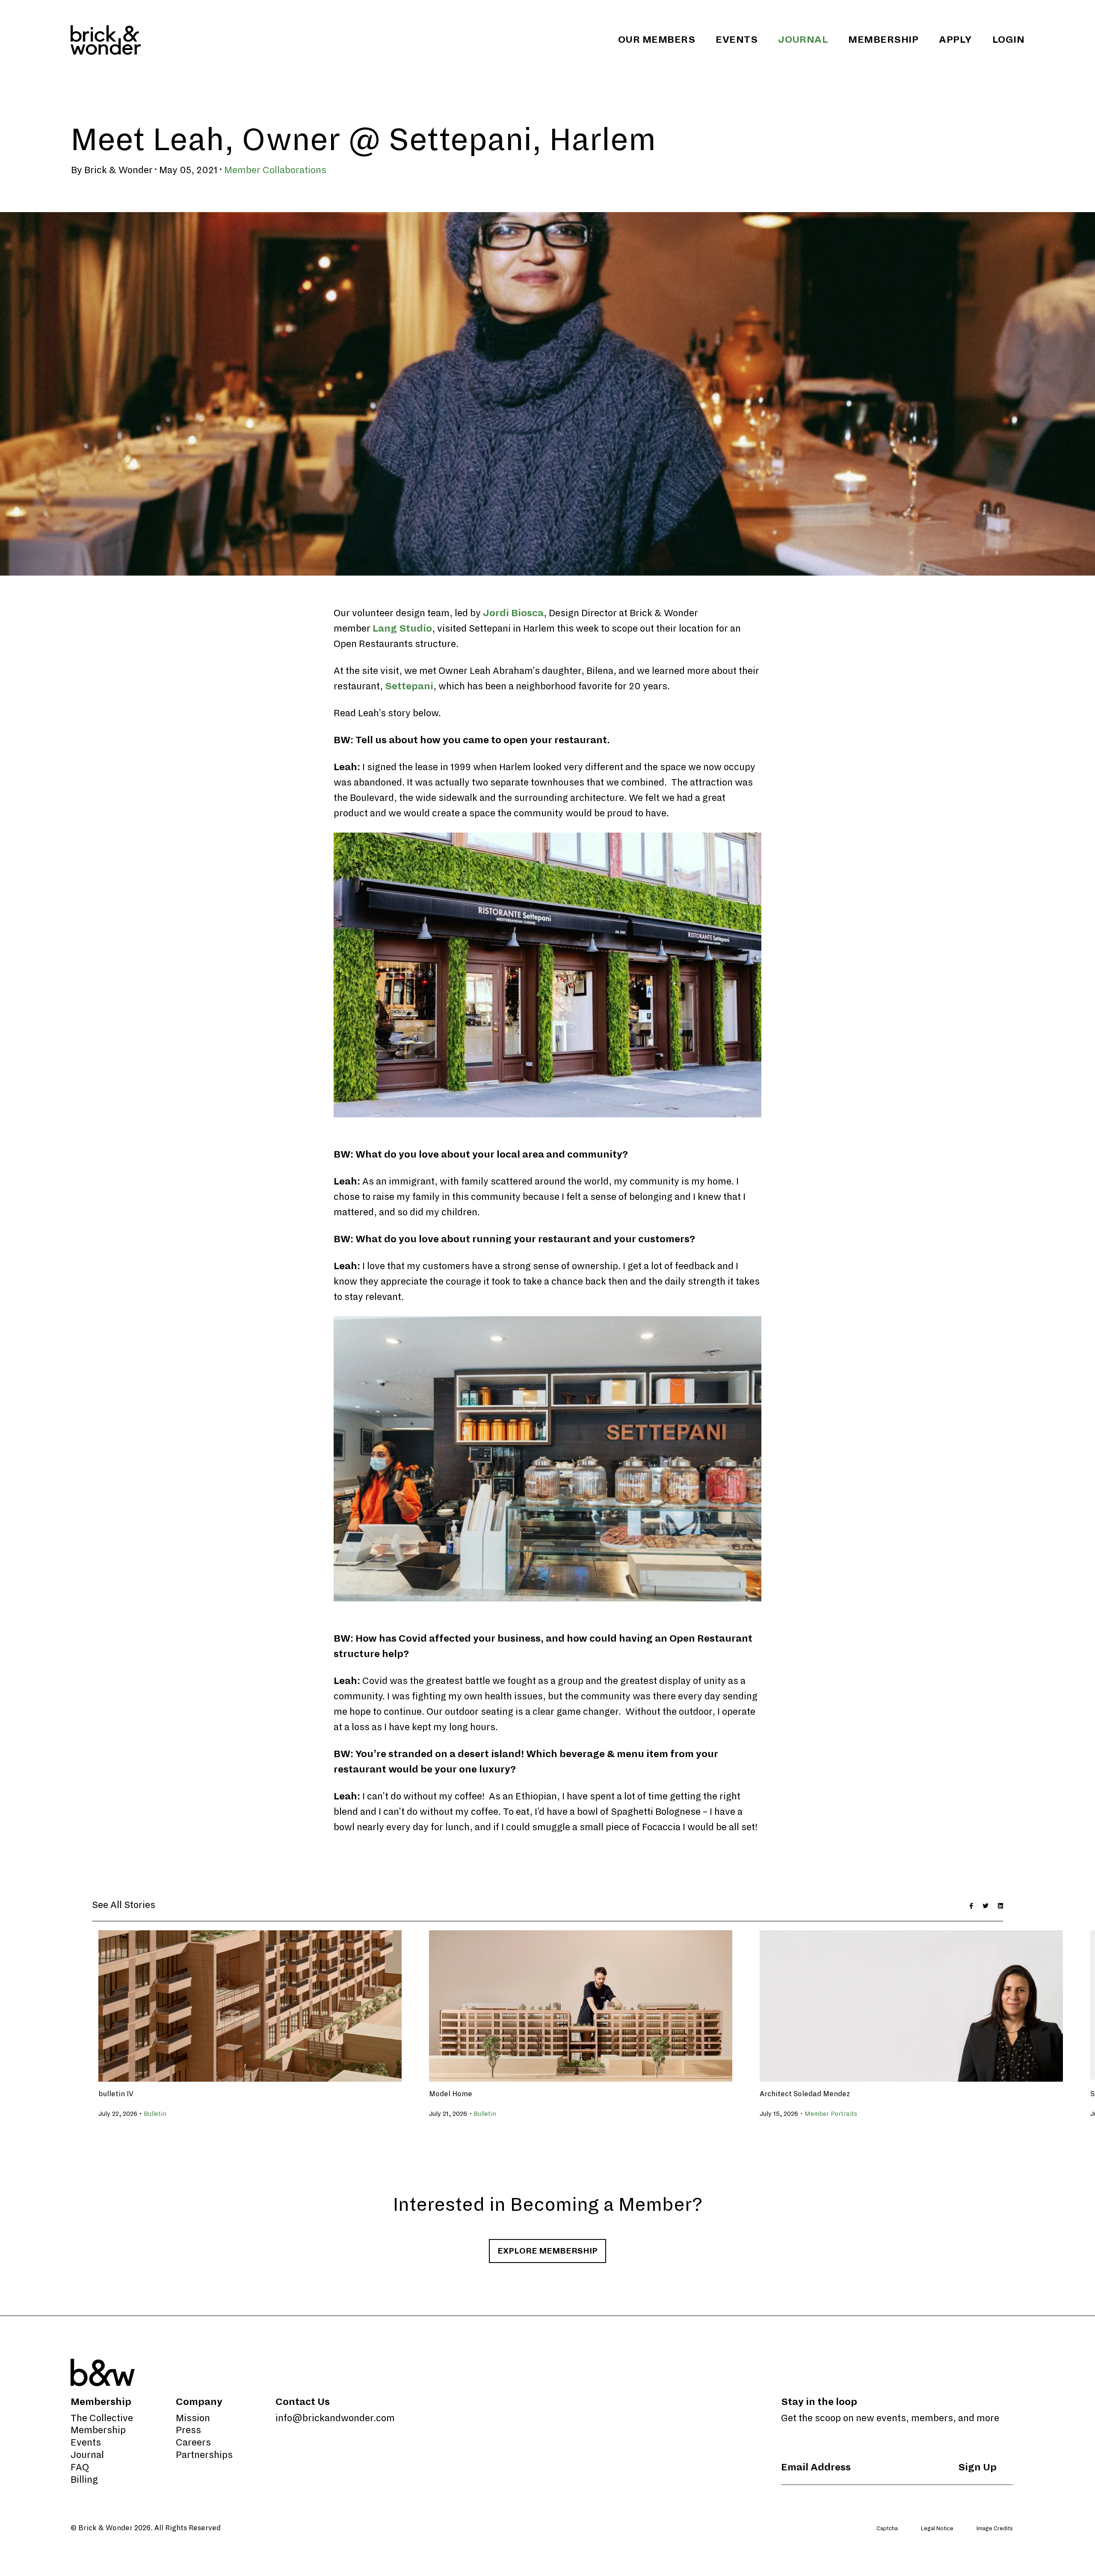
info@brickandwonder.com (335, 2418)
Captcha (887, 2529)
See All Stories (124, 1905)
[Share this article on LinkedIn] (1000, 1905)
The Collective (102, 2418)
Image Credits (995, 2529)
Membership (883, 40)
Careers (193, 2443)
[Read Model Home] (581, 2004)
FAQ (80, 2467)
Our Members (657, 40)
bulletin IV (116, 2094)
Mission (193, 2418)
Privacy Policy (951, 2544)
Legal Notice (937, 2529)
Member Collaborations (275, 170)
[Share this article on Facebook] (971, 1905)
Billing (84, 2480)
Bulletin (155, 2114)
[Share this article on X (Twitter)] (985, 1905)
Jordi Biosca (513, 613)
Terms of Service (1003, 2544)
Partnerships (204, 2455)
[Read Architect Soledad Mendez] (911, 2004)
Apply (955, 40)
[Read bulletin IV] (250, 2004)
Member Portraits (831, 2114)
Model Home (451, 2094)
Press (188, 2430)
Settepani (409, 686)
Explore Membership (547, 2251)
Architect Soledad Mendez (805, 2094)
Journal (803, 40)
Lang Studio (402, 629)
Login (1008, 40)
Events (737, 40)
